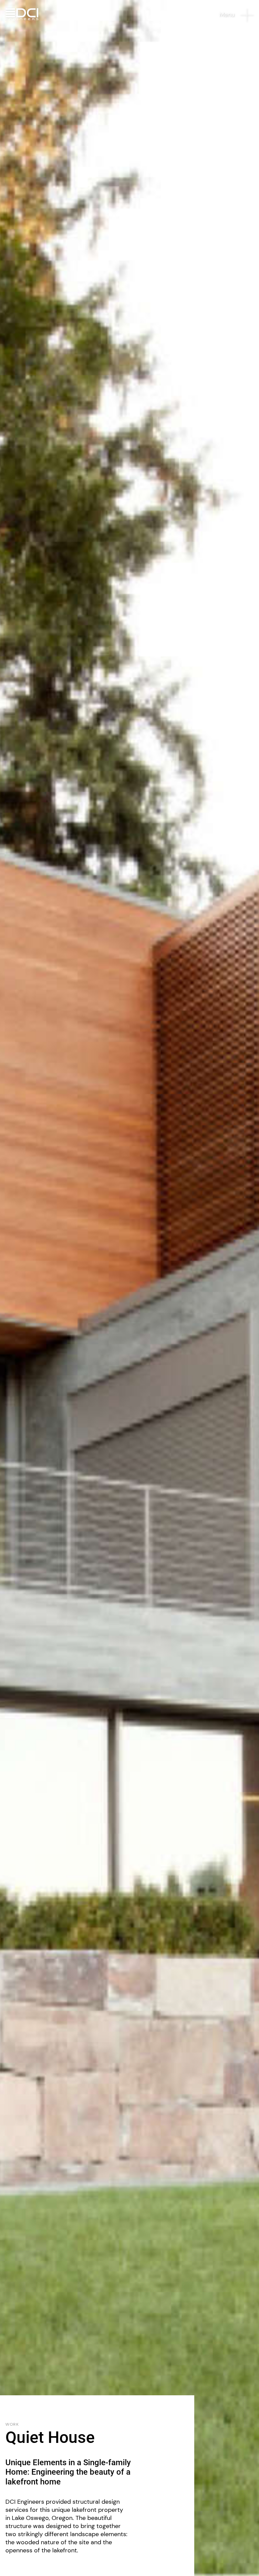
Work (12, 2425)
